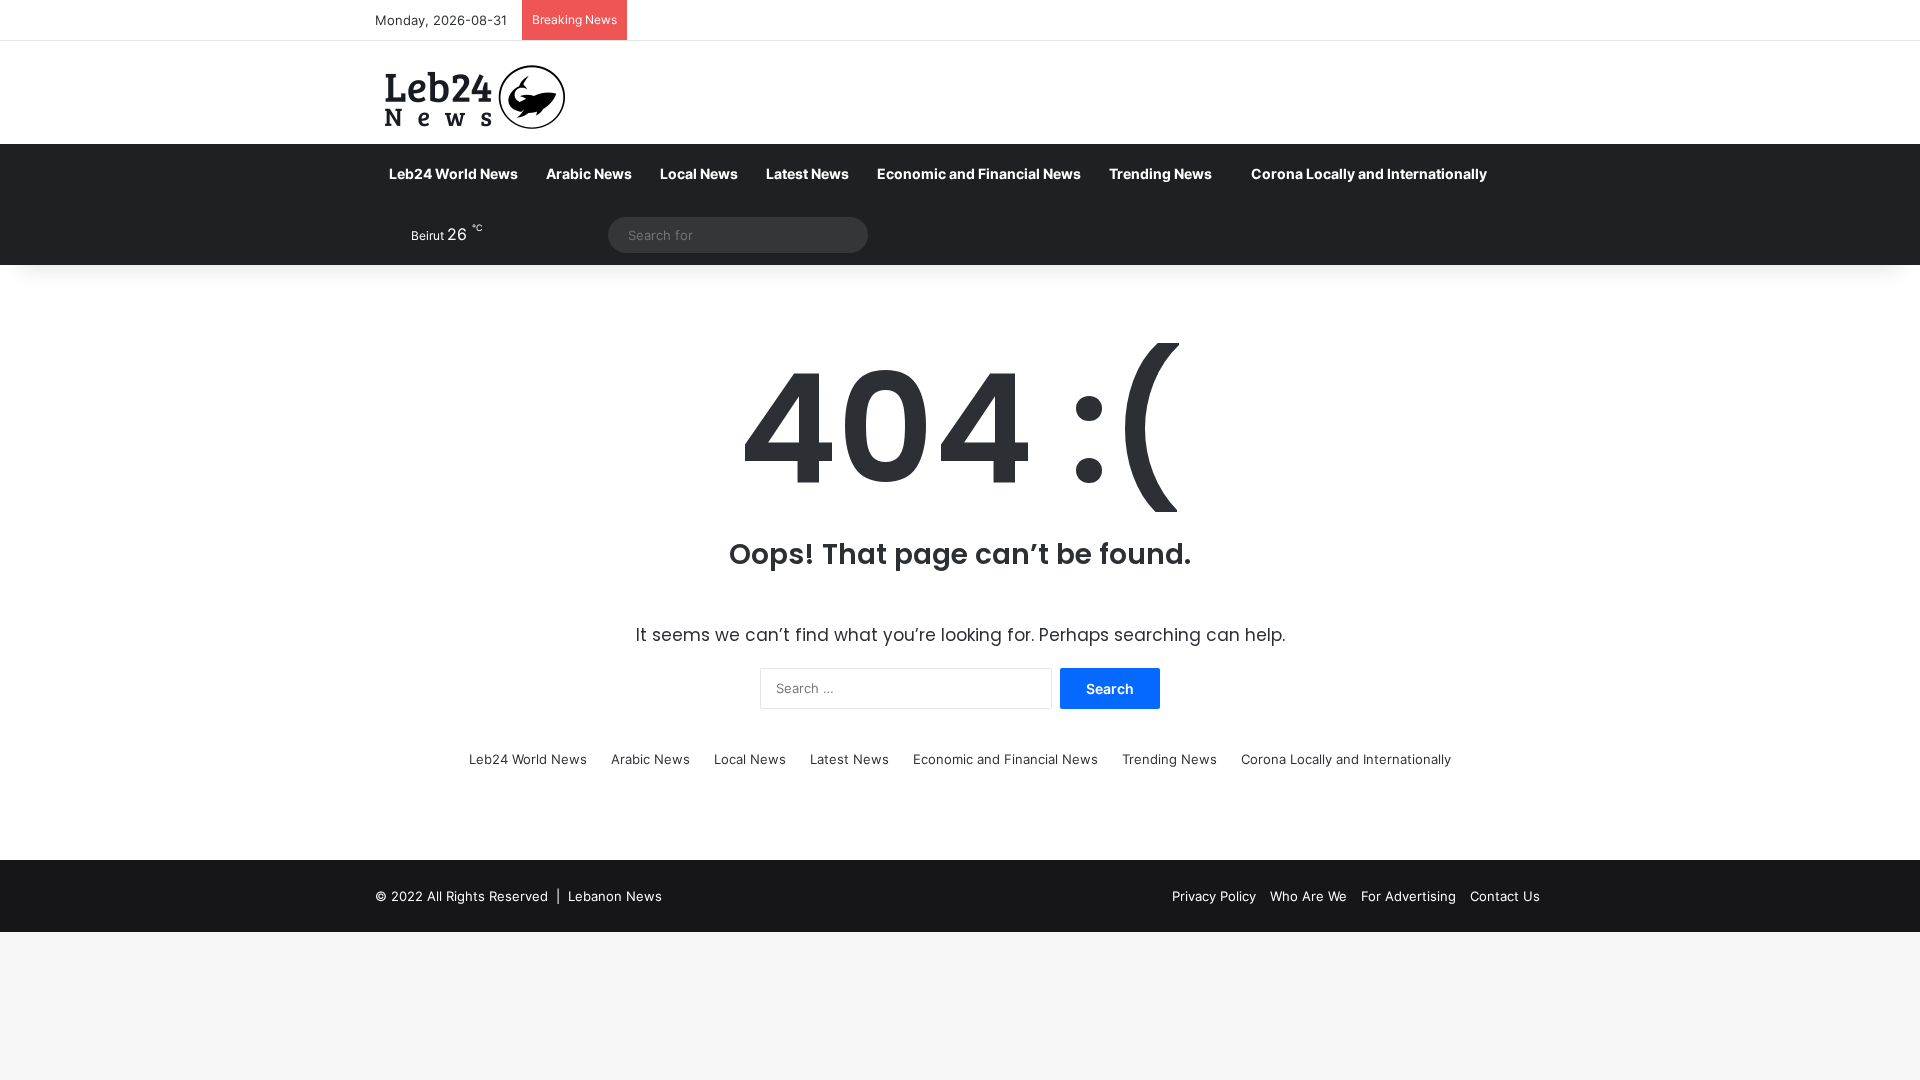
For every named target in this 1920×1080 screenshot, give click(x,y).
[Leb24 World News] (475, 97)
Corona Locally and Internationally (1369, 173)
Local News (699, 173)
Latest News (807, 173)
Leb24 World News (453, 173)
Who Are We (1308, 896)
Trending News (1160, 173)
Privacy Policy (1214, 896)
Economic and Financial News (979, 173)
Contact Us (1505, 896)
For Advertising (1408, 896)
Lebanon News (615, 896)
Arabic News (589, 173)
